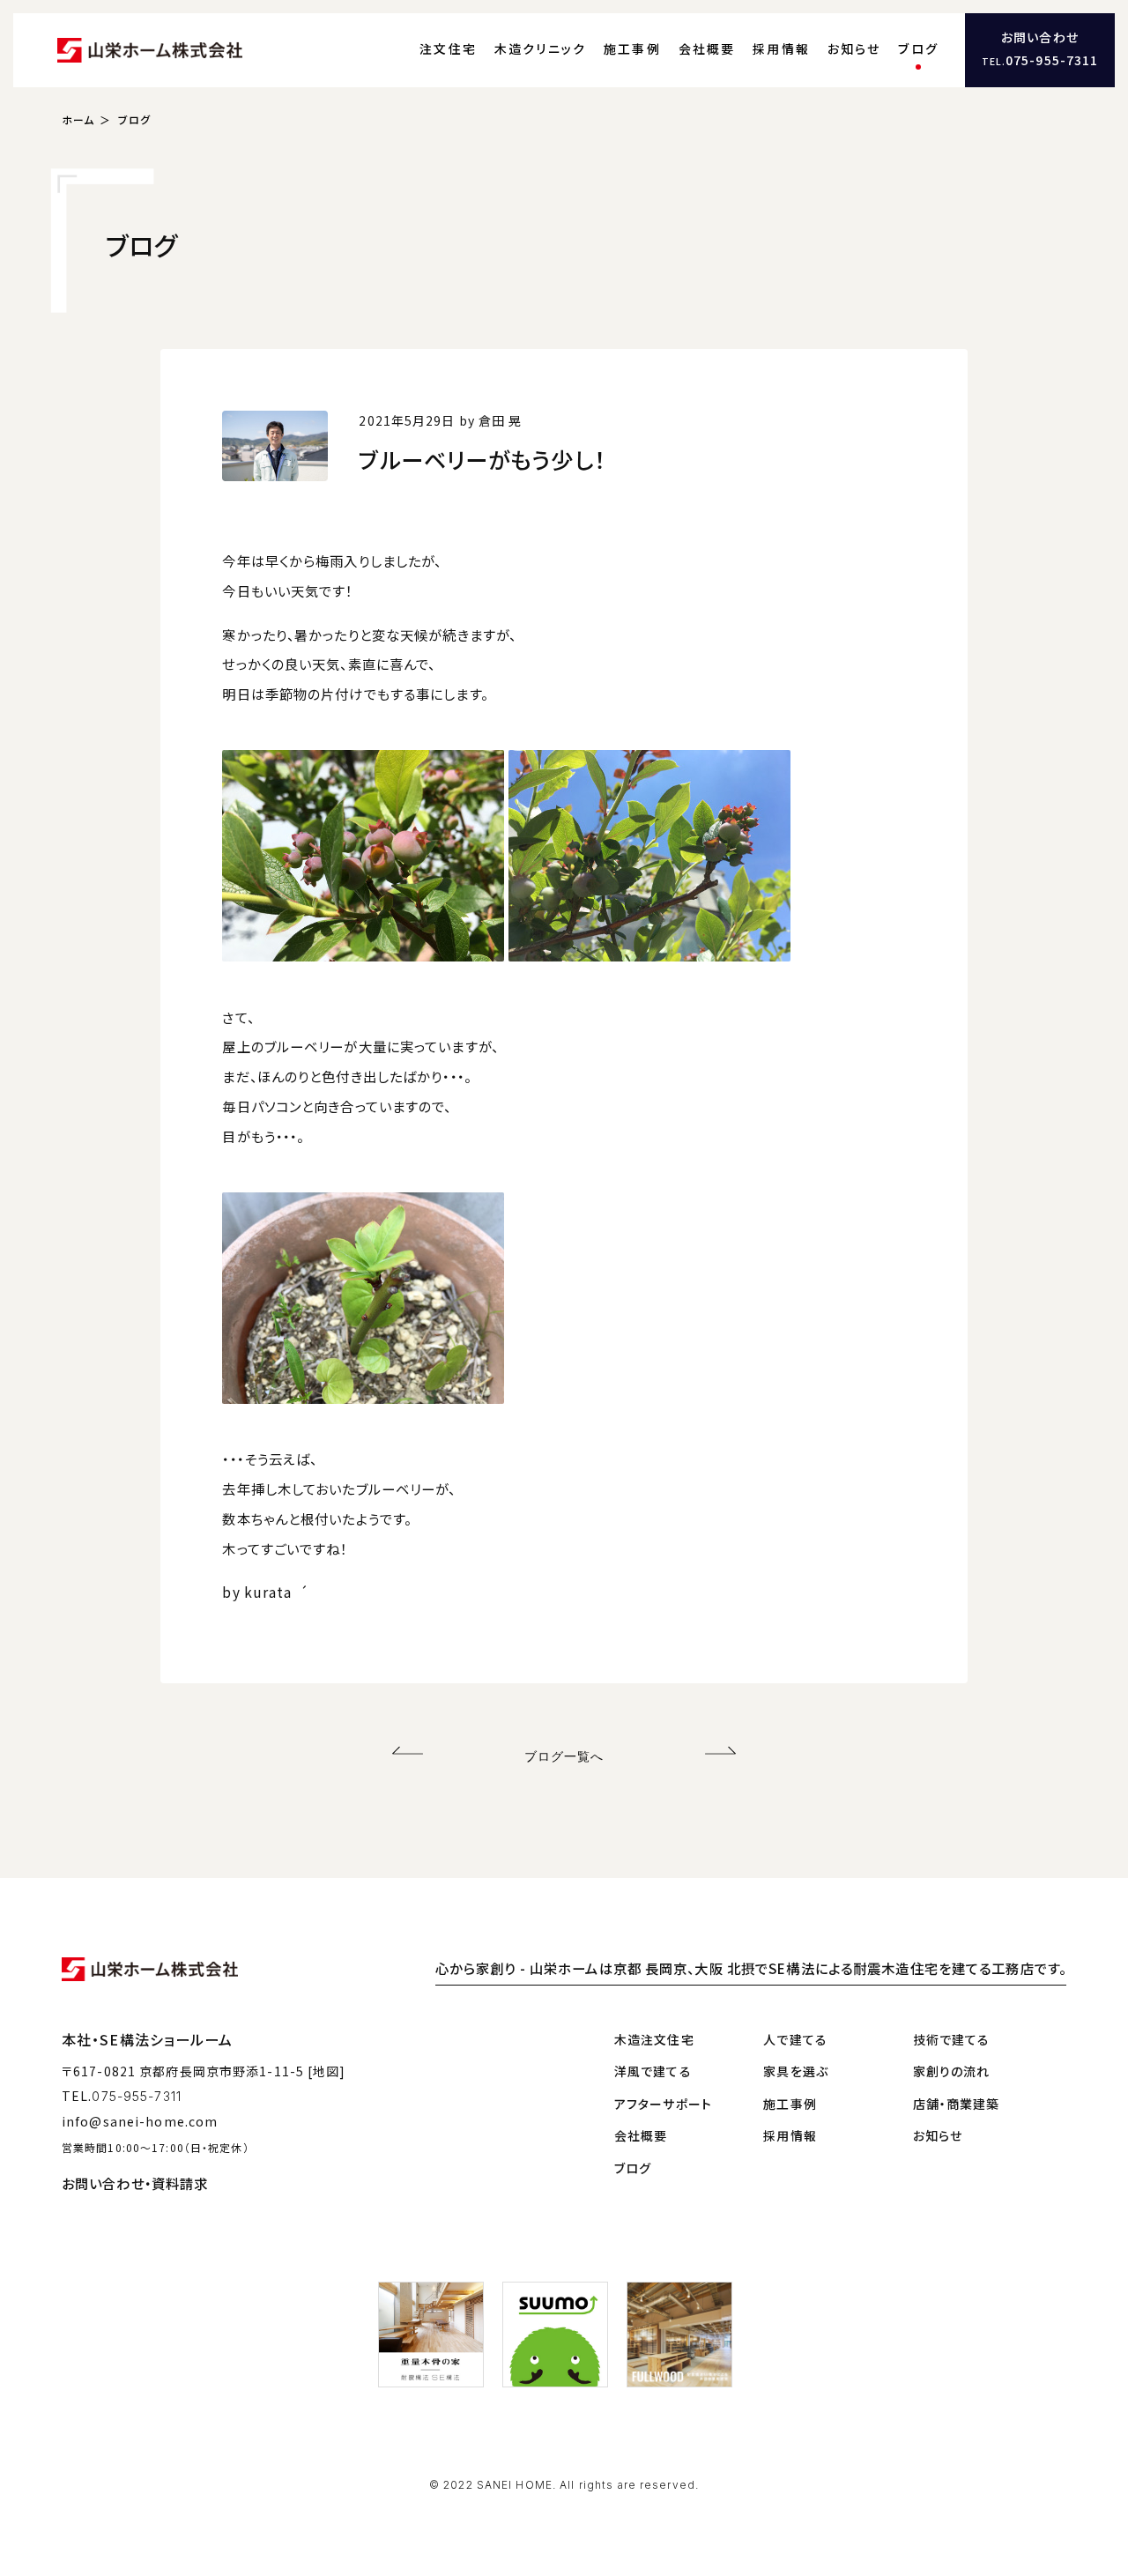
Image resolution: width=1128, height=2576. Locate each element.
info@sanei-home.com (140, 2121)
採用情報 (781, 48)
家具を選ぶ (796, 2071)
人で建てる (795, 2039)
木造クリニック (541, 48)
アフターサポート (663, 2104)
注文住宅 (448, 48)
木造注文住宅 (654, 2039)
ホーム (78, 119)
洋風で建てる (653, 2071)
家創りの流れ (952, 2071)
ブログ (918, 48)
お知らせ (854, 48)
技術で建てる (952, 2039)
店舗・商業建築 (957, 2104)
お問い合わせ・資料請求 (135, 2183)
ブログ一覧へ (564, 1756)
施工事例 (632, 48)
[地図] (327, 2071)
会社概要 (707, 48)
